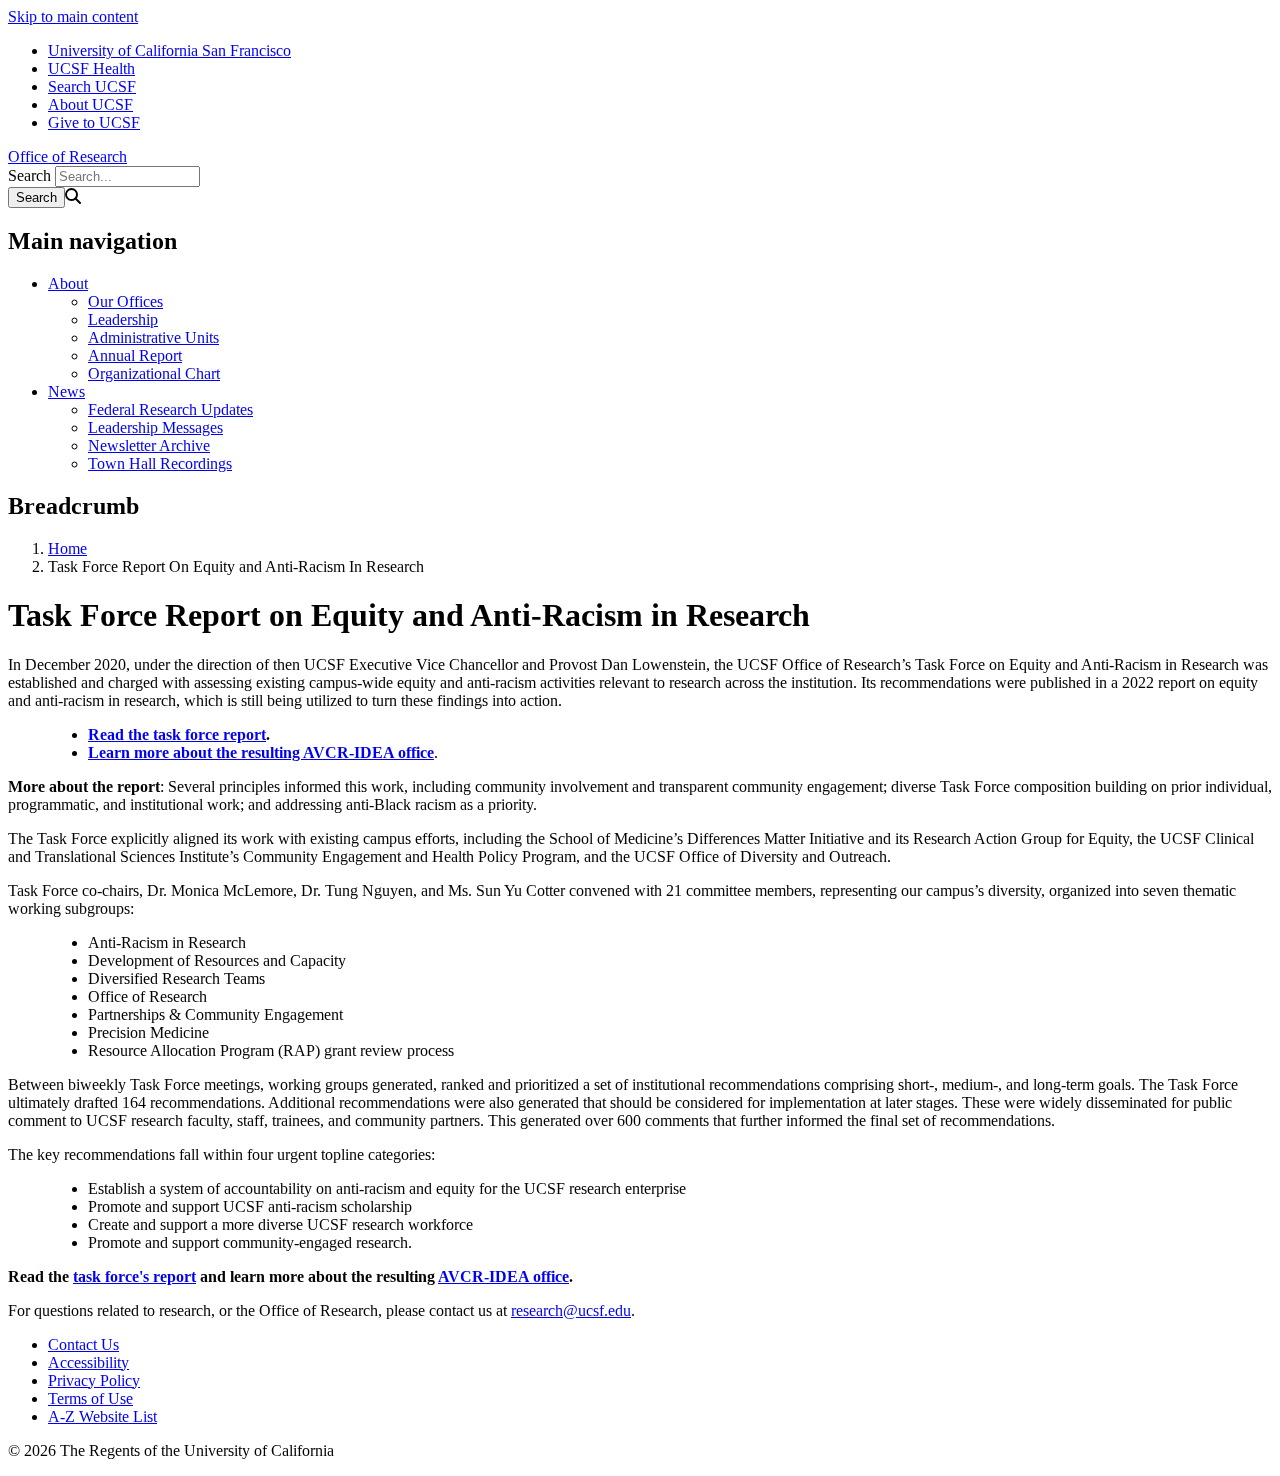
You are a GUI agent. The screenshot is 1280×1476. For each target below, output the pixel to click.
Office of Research (67, 156)
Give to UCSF (94, 122)
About (68, 283)
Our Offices (125, 301)
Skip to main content (73, 16)
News (66, 391)
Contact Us (83, 1344)
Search (29, 175)
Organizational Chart (154, 373)
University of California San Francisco (169, 50)
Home (67, 548)
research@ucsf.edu (571, 1310)
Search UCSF (92, 86)
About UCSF (90, 104)
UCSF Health (91, 68)
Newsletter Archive (149, 445)
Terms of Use (90, 1398)
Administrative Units (153, 337)
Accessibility (88, 1362)
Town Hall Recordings (160, 463)
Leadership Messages (155, 427)
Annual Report (135, 355)
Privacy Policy (94, 1380)
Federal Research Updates (170, 409)
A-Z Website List (102, 1416)
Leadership (123, 319)
